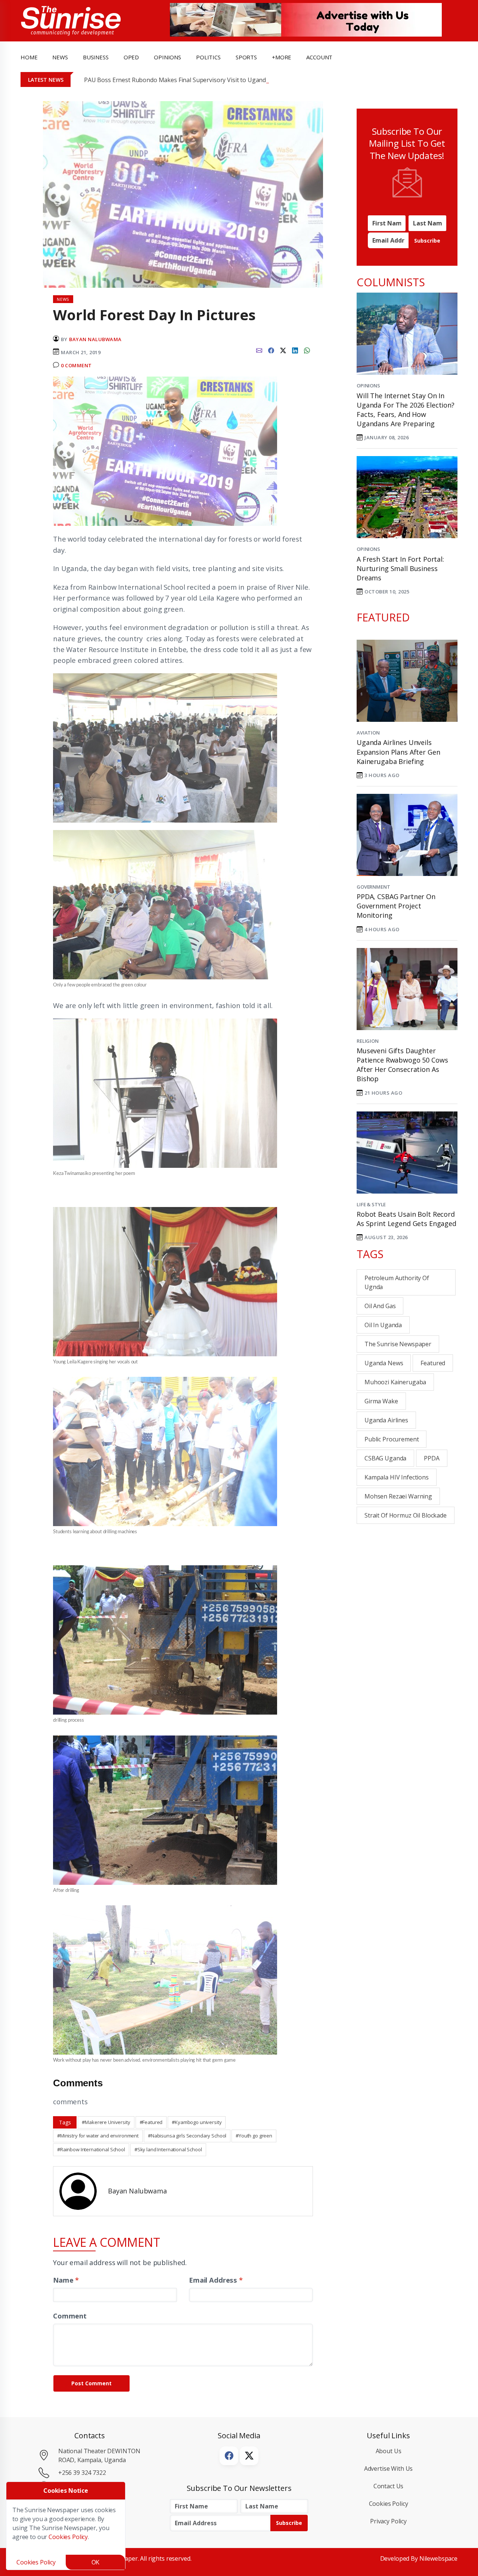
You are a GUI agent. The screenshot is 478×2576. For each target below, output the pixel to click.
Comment (70, 2316)
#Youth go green (254, 2136)
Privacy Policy (388, 2521)
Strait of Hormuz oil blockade (406, 1515)
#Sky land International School (168, 2149)
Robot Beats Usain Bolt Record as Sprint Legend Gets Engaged (406, 1219)
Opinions (368, 386)
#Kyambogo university (197, 2122)
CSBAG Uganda (385, 1458)
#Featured (151, 2122)
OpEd (131, 57)
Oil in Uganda (383, 1325)
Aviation (368, 733)
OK (96, 2562)
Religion (368, 1041)
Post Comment (91, 2383)
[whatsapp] (307, 349)
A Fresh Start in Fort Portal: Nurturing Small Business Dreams (400, 568)
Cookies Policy (389, 2504)
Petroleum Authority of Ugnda (397, 1282)
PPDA (432, 1458)
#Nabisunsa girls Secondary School (187, 2136)
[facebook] (271, 349)
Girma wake (381, 1401)
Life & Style (371, 1204)
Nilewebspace (438, 2558)
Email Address (216, 2280)
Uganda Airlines (386, 1420)
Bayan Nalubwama (95, 339)
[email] (259, 349)
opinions (167, 57)
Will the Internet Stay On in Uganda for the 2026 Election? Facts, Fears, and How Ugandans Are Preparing (406, 410)
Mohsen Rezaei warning (398, 1496)
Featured (433, 1363)
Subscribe (427, 241)
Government (373, 887)
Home (29, 57)
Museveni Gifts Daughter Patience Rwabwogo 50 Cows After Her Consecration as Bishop (402, 1065)
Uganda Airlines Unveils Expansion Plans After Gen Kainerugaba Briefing (398, 752)
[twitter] (283, 349)
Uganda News (384, 1363)
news (60, 57)
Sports (246, 57)
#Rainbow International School (91, 2149)
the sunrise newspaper (398, 1344)
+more (282, 57)
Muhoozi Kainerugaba (395, 1382)
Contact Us (389, 2486)
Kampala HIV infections (397, 1477)
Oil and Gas (380, 1306)
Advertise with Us (389, 2469)
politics (208, 57)
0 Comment (76, 365)
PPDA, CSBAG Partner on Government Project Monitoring (396, 906)
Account (319, 57)
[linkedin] (295, 349)
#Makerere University (106, 2122)
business (96, 57)
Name (66, 2280)
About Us (389, 2451)
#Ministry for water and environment (98, 2136)
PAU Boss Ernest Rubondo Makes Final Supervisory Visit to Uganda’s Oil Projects (195, 80)
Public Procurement (392, 1439)
